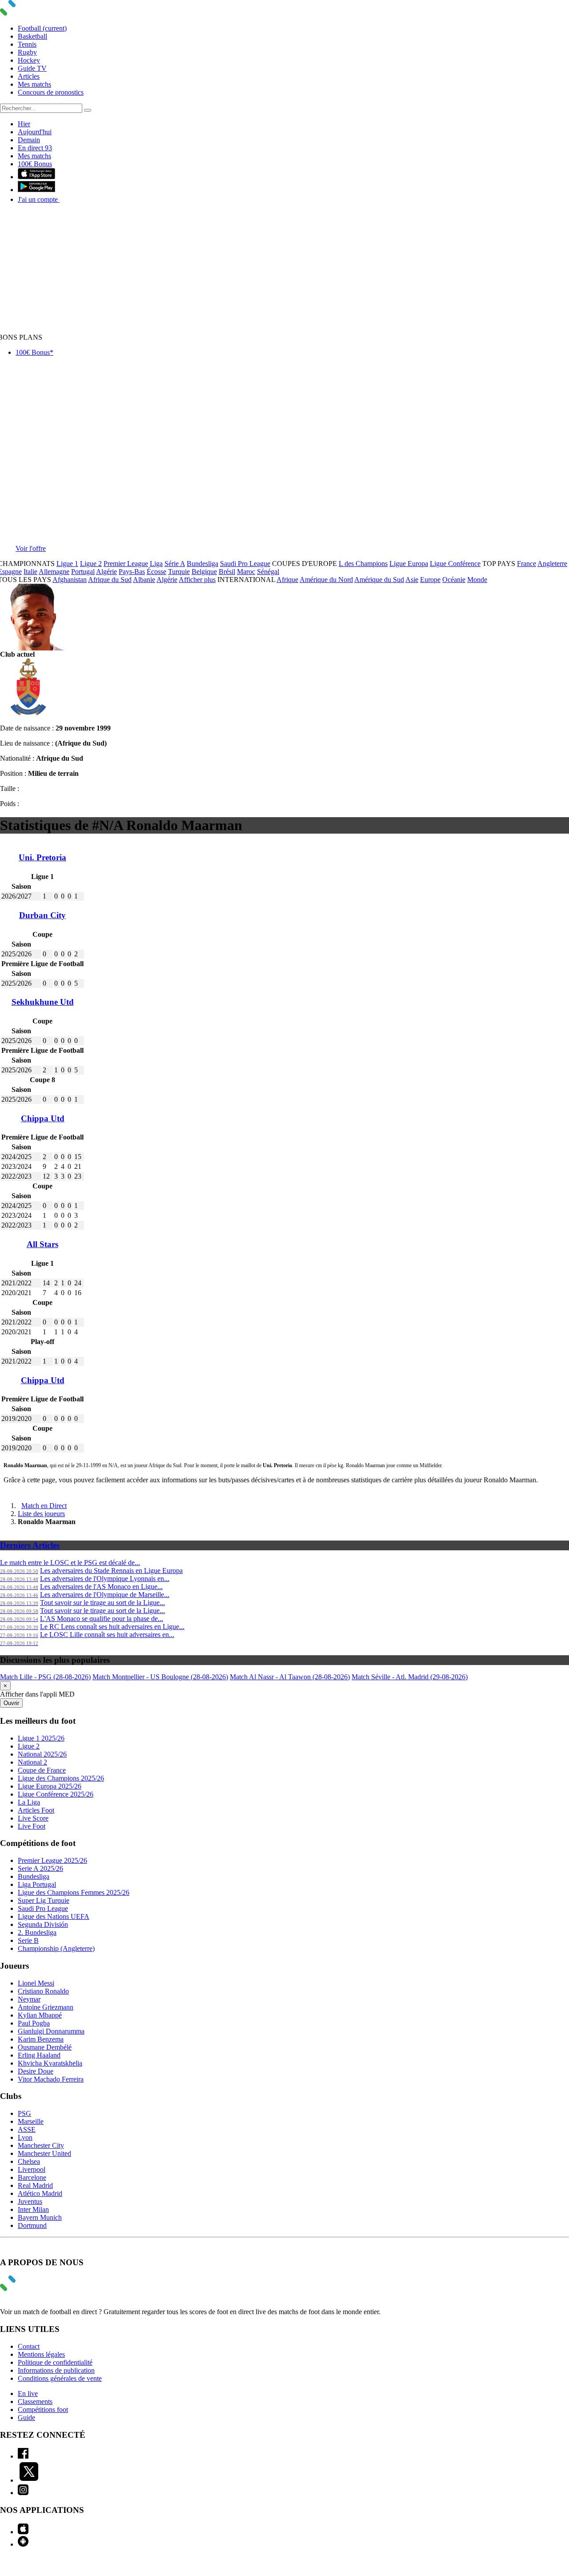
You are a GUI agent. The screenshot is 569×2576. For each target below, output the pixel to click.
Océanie (454, 580)
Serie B (28, 1940)
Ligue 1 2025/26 (41, 1738)
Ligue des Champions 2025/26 (61, 1778)
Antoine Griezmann (46, 2007)
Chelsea (29, 2161)
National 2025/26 (42, 1754)
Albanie (144, 580)
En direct (35, 148)
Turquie (179, 572)
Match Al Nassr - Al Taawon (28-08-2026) (290, 1677)
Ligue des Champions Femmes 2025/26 (74, 1892)
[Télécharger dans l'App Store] (36, 177)
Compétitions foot (43, 2409)
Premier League (126, 564)
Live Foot (32, 1826)
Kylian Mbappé (40, 2015)
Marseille (31, 2121)
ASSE (27, 2129)
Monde (477, 580)
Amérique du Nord (326, 580)
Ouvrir (11, 1703)
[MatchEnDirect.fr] (29, 13)
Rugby (27, 52)
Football (42, 28)
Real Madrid (35, 2185)
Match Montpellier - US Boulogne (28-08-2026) (160, 1677)
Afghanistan (70, 580)
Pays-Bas (132, 572)
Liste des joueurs (41, 1514)
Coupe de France (42, 1770)
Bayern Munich (40, 2217)
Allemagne (54, 572)
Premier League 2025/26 (52, 1860)
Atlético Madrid (40, 2193)
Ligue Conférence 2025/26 (56, 1794)
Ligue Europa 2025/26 (50, 1786)
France (527, 564)
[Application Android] (23, 2544)
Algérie (106, 572)
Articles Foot (36, 1810)
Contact (29, 2346)
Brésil (227, 572)
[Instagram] (23, 2493)
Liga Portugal (37, 1884)
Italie (30, 572)
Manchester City (41, 2145)
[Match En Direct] (29, 2289)
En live (28, 2393)
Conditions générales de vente (60, 2378)
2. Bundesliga (37, 1932)
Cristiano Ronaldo (43, 1991)
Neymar (29, 1999)
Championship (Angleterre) (56, 1948)
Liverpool (32, 2169)
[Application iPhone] (23, 2532)
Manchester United (44, 2153)
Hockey (29, 60)
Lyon (25, 2137)
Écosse (156, 572)
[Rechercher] (88, 110)
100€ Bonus (35, 164)
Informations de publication (56, 2370)
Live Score (33, 1818)
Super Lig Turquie (44, 1900)
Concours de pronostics (51, 92)
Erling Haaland (39, 2055)
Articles (29, 76)
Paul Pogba (34, 2023)
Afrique (287, 580)
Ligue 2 (91, 564)
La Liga (29, 1802)
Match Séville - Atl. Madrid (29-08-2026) (410, 1677)
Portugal (83, 572)
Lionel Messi (36, 1983)
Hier (24, 124)
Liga (156, 564)
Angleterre (552, 564)
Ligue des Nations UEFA (54, 1916)
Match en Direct (44, 1506)
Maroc (246, 572)
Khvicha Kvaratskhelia (50, 2063)
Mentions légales (41, 2354)
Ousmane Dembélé (45, 2047)
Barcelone (32, 2177)
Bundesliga (202, 564)
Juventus (30, 2201)
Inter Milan (33, 2209)
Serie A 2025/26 (40, 1868)
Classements (35, 2401)
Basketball (32, 36)
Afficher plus (197, 580)
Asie (412, 580)
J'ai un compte (39, 199)
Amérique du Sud (379, 580)
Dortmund (32, 2225)
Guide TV (32, 68)
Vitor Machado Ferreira (51, 2079)
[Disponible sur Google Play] (36, 190)
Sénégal (268, 572)
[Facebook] (23, 2456)
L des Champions (363, 564)
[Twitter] (29, 2480)
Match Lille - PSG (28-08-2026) (45, 1677)
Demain (29, 140)
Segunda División (43, 1924)
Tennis (27, 44)
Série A (175, 564)
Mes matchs (34, 84)
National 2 (32, 1762)
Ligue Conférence (455, 564)
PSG (24, 2113)
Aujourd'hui (35, 132)
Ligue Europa (409, 564)
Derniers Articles (30, 1545)
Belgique (204, 572)
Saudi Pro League (245, 564)
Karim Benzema (41, 2039)
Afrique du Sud (110, 580)
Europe (430, 580)
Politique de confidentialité (55, 2362)
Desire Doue (36, 2071)
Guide (26, 2418)
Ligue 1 (67, 564)
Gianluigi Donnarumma (51, 2031)
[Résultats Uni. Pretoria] (28, 713)
